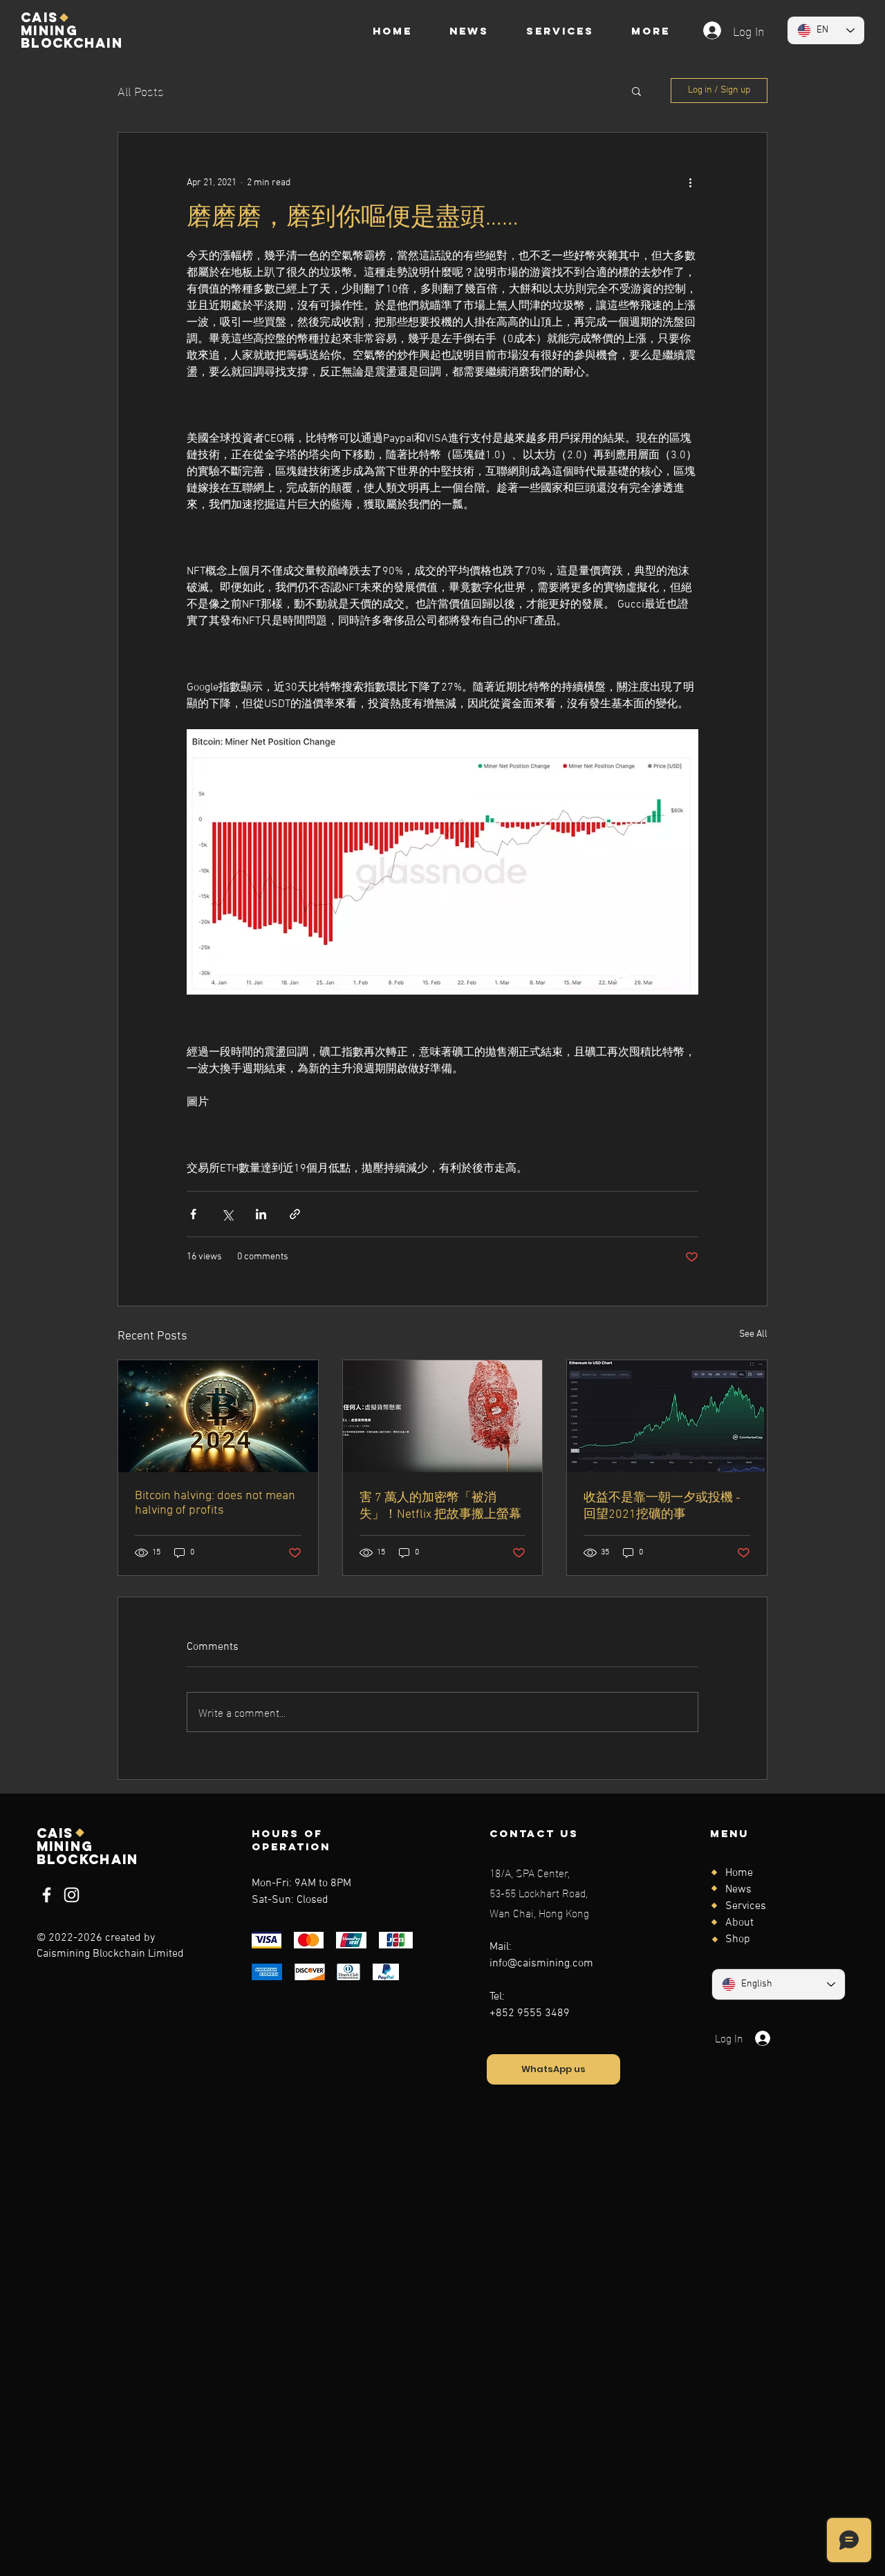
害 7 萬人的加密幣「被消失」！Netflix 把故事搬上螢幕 (440, 1506)
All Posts (141, 90)
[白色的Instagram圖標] (72, 1895)
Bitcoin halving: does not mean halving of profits (215, 1503)
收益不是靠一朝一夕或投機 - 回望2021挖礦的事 (662, 1506)
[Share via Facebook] (193, 1214)
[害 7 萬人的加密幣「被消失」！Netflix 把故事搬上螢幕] (443, 1416)
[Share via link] (295, 1214)
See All (753, 1334)
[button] (636, 91)
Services (746, 1906)
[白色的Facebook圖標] (47, 1895)
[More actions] (690, 182)
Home (739, 1873)
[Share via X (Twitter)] (227, 1214)
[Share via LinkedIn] (261, 1214)
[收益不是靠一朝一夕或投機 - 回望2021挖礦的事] (667, 1416)
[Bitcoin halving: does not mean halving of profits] (218, 1416)
